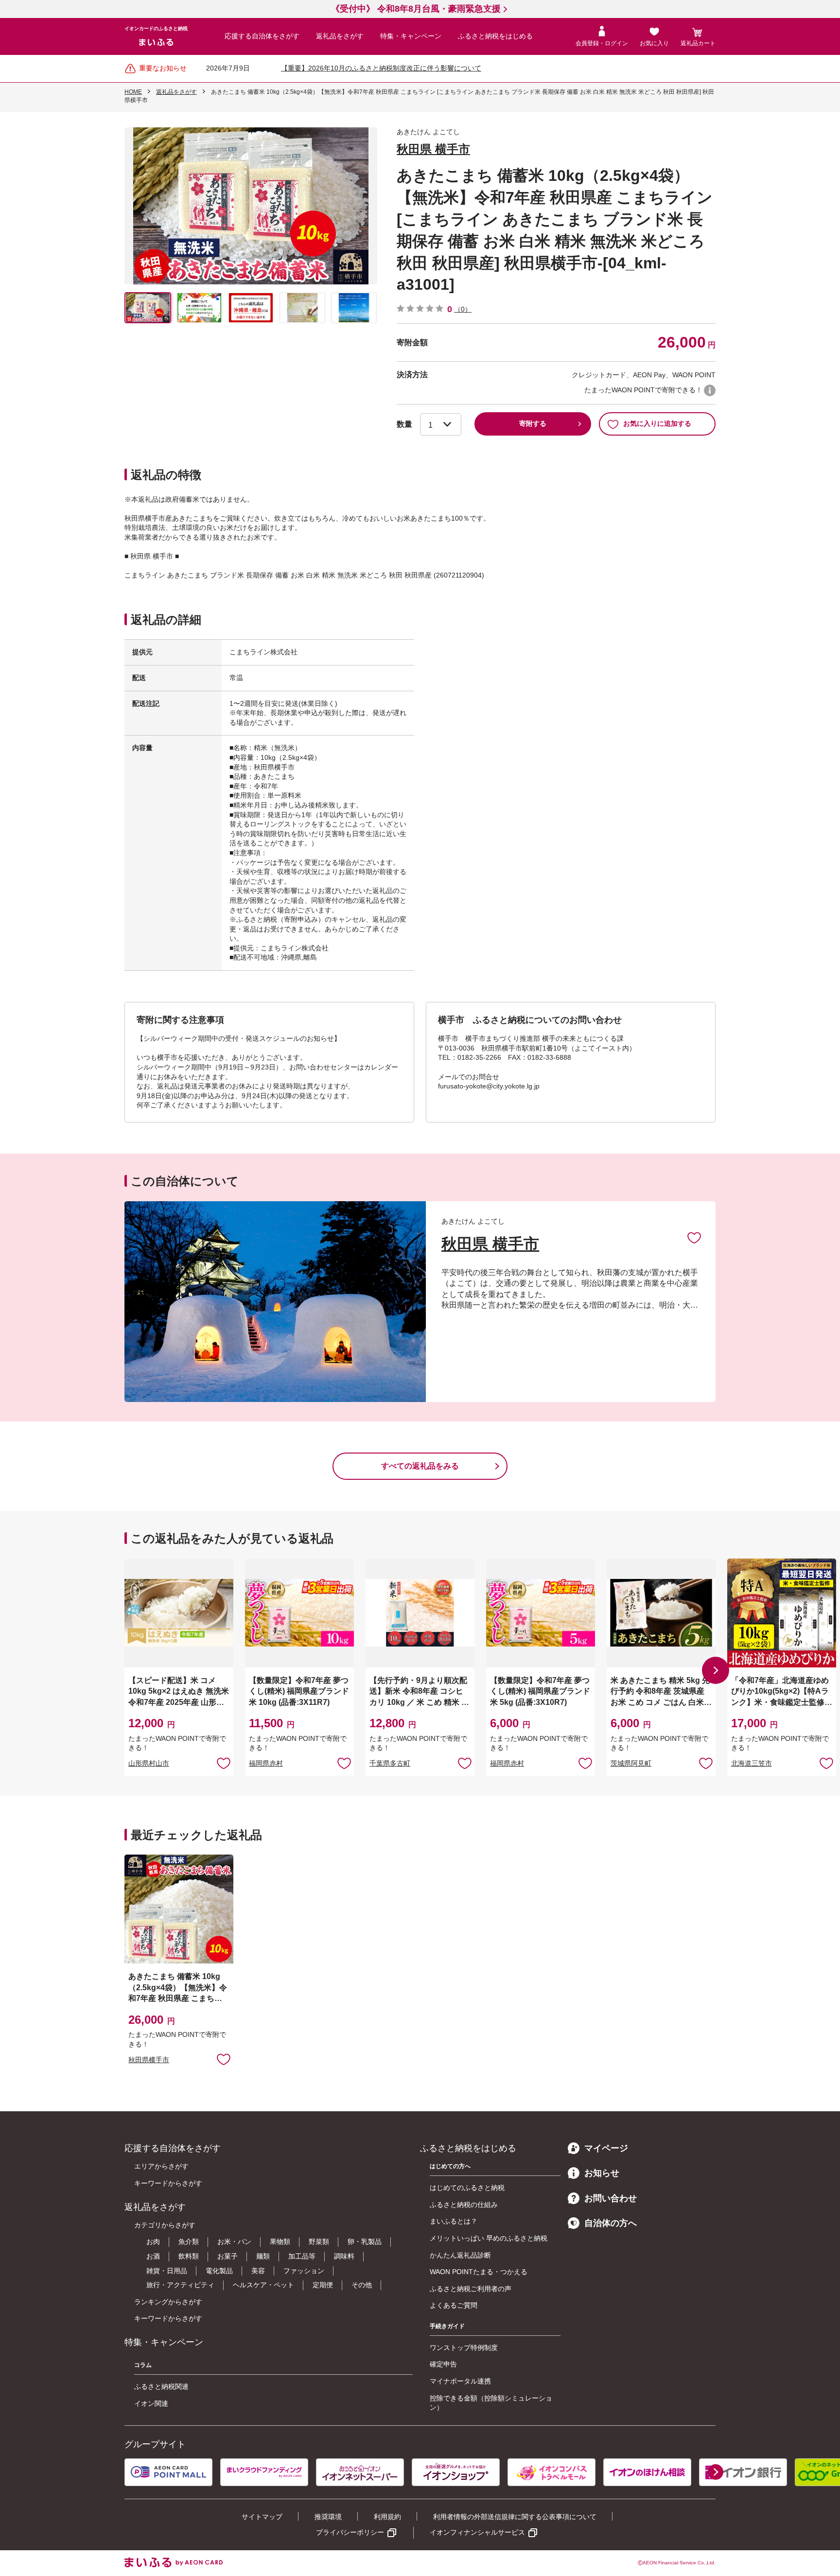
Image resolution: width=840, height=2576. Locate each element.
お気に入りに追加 (694, 1237)
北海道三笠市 (752, 1763)
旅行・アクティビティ (180, 2285)
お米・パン (234, 2242)
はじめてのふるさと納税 (467, 2188)
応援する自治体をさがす (262, 36)
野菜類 (319, 2242)
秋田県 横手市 (433, 149)
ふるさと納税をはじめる (495, 36)
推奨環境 (328, 2517)
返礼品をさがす (340, 36)
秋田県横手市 (149, 2060)
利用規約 (387, 2517)
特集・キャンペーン (411, 36)
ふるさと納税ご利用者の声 (471, 2289)
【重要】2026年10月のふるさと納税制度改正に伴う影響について (381, 68)
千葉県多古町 (390, 1763)
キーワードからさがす (168, 2183)
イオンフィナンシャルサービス (477, 2532)
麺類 (263, 2256)
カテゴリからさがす (165, 2225)
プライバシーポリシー (350, 2532)
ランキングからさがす (168, 2302)
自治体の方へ (611, 2223)
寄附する (533, 423)
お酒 (153, 2256)
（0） (463, 309)
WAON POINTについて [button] (710, 390)
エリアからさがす (161, 2166)
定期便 (323, 2285)
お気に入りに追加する (657, 423)
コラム (143, 2365)
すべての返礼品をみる (420, 1466)
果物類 (280, 2242)
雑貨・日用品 (167, 2271)
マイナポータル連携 (460, 2381)
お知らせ (602, 2173)
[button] (716, 1670)
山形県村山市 (149, 1763)
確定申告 (443, 2364)
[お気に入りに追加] (694, 1237)
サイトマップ (262, 2517)
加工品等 (302, 2256)
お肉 (153, 2242)
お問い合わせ (611, 2198)
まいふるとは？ (454, 2221)
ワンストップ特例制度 (464, 2348)
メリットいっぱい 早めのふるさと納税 (489, 2238)
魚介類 (189, 2242)
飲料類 (189, 2256)
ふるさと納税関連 (161, 2386)
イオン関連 (151, 2403)
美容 (258, 2271)
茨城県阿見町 (631, 1763)
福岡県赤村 (266, 1763)
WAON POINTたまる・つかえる (479, 2272)
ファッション (304, 2271)
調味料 (344, 2256)
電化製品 (219, 2271)
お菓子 (227, 2256)
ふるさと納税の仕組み (464, 2205)
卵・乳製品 (365, 2242)
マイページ (606, 2148)
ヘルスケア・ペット (263, 2285)
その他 (362, 2285)
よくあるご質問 (454, 2305)
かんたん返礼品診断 (460, 2255)
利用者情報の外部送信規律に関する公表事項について (515, 2517)
